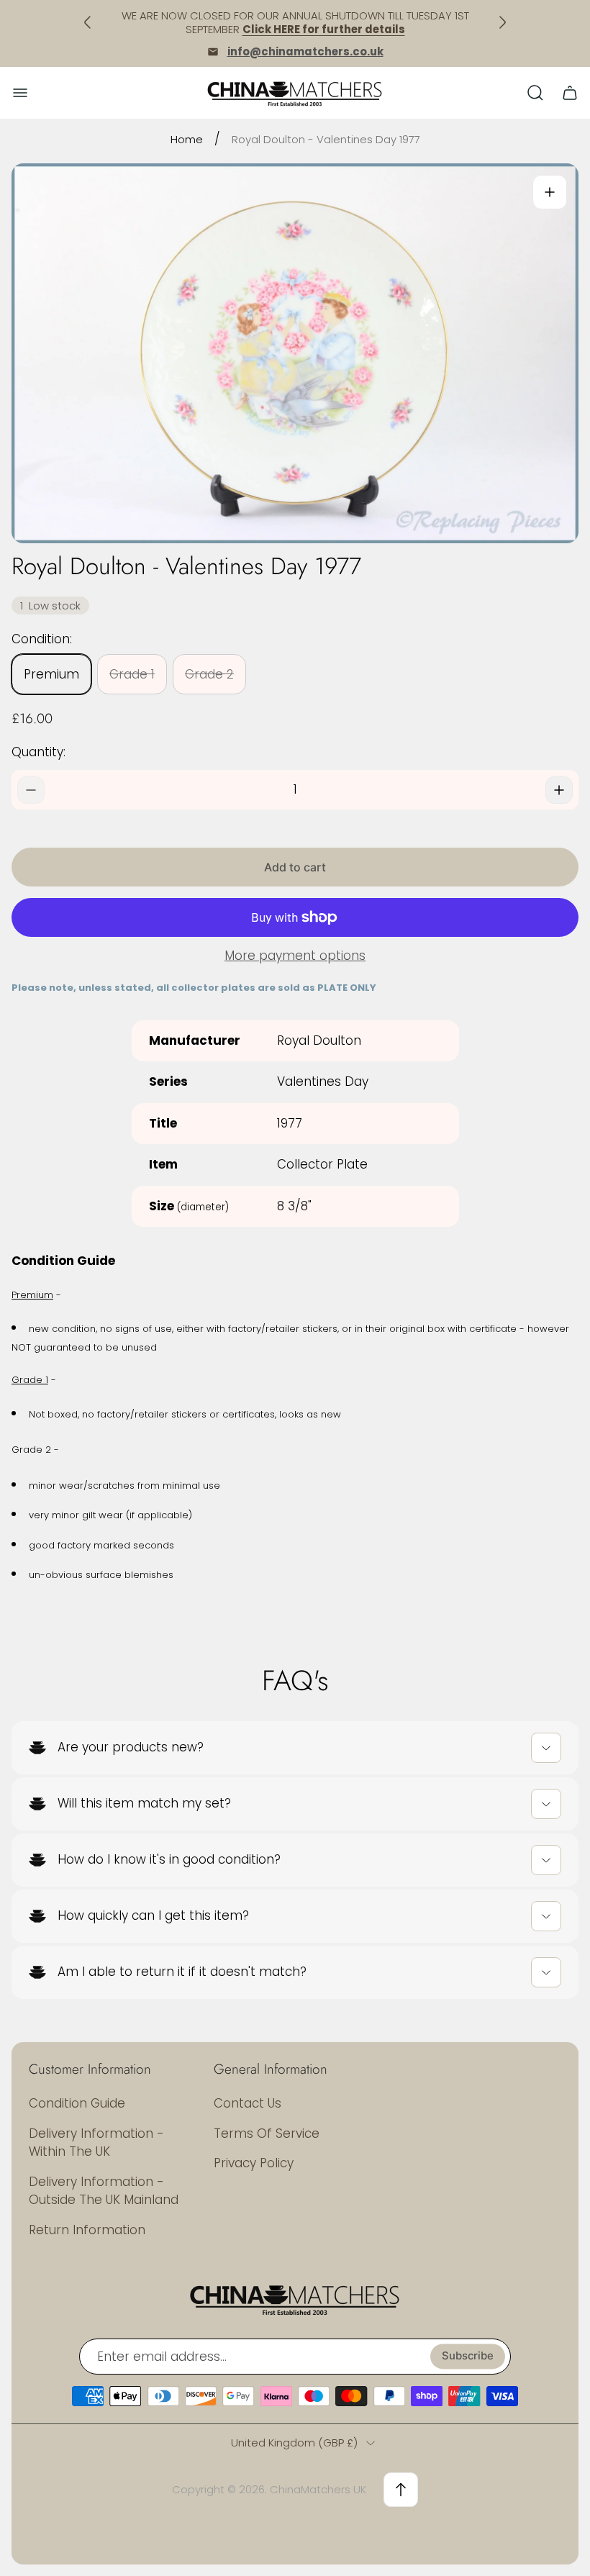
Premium (51, 674)
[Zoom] (550, 192)
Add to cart (295, 867)
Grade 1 (132, 674)
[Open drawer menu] (20, 93)
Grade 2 (209, 674)
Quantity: (38, 752)
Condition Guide (77, 2103)
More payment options (295, 956)
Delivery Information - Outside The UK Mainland (104, 2191)
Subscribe (468, 2357)
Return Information (87, 2230)
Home (187, 139)
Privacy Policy (254, 2163)
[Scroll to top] (401, 2490)
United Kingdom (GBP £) (294, 2443)
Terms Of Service (267, 2133)
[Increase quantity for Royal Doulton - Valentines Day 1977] (559, 790)
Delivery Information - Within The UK (96, 2143)
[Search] (535, 93)
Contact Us (248, 2103)
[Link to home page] (295, 2299)
